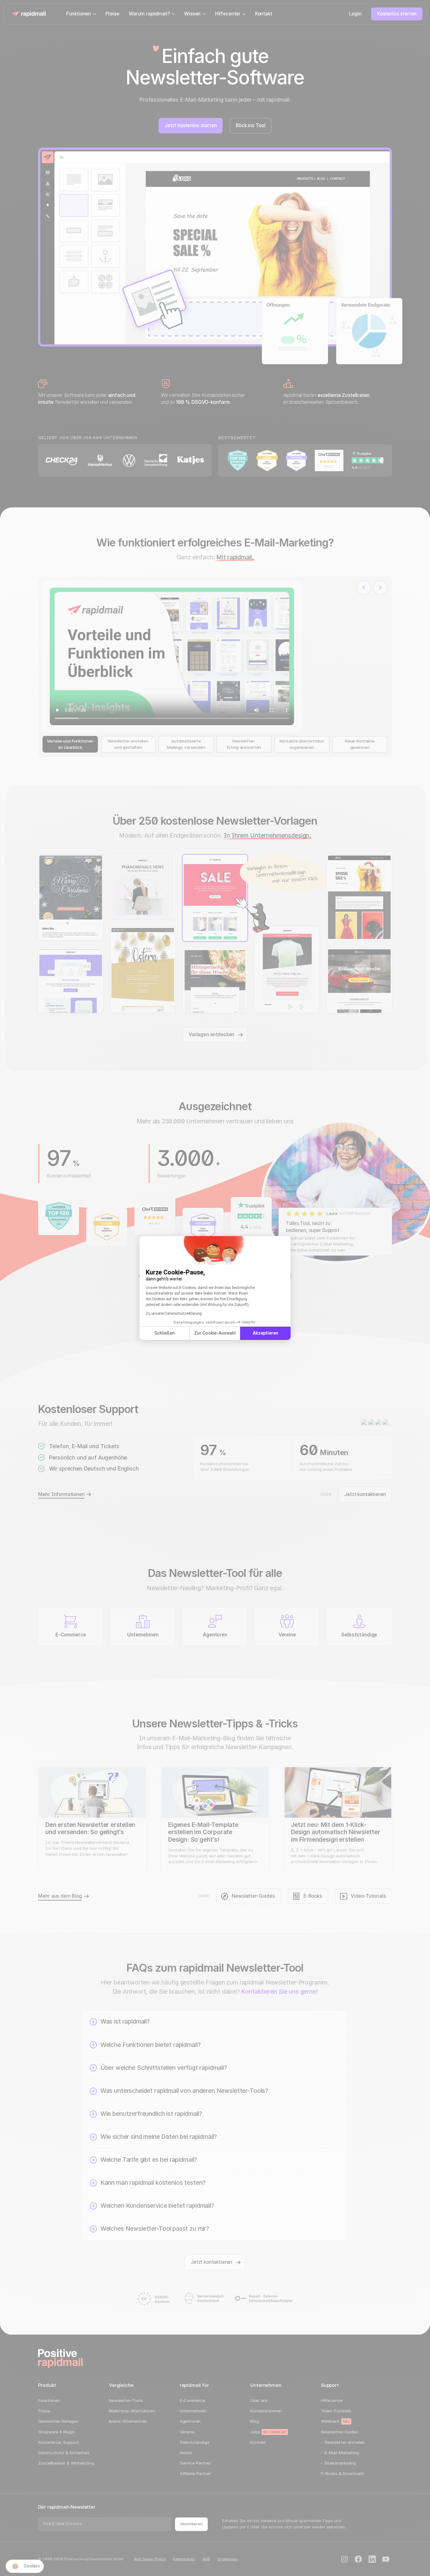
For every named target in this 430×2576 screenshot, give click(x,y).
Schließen (164, 1333)
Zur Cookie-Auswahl (215, 1333)
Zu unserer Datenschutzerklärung (174, 1313)
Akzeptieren (266, 1333)
